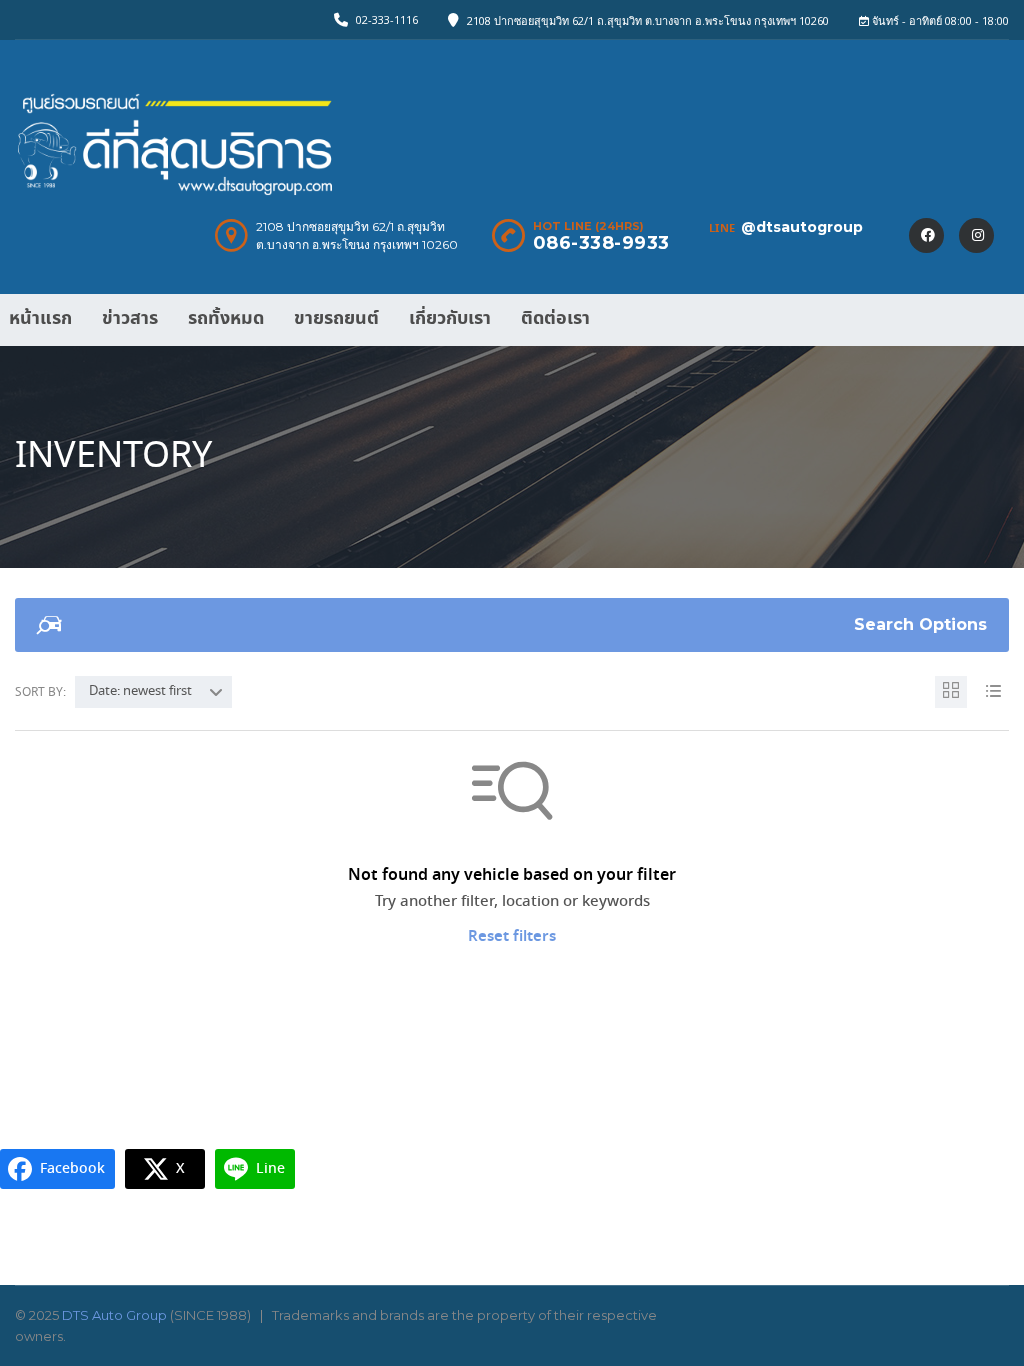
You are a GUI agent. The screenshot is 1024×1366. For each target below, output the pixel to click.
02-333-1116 (387, 19)
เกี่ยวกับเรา (450, 318)
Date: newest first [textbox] (140, 691)
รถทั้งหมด (226, 318)
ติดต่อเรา (555, 318)
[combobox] (153, 692)
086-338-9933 (601, 243)
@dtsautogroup (802, 227)
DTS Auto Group (114, 1315)
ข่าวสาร (130, 318)
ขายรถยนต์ (336, 318)
